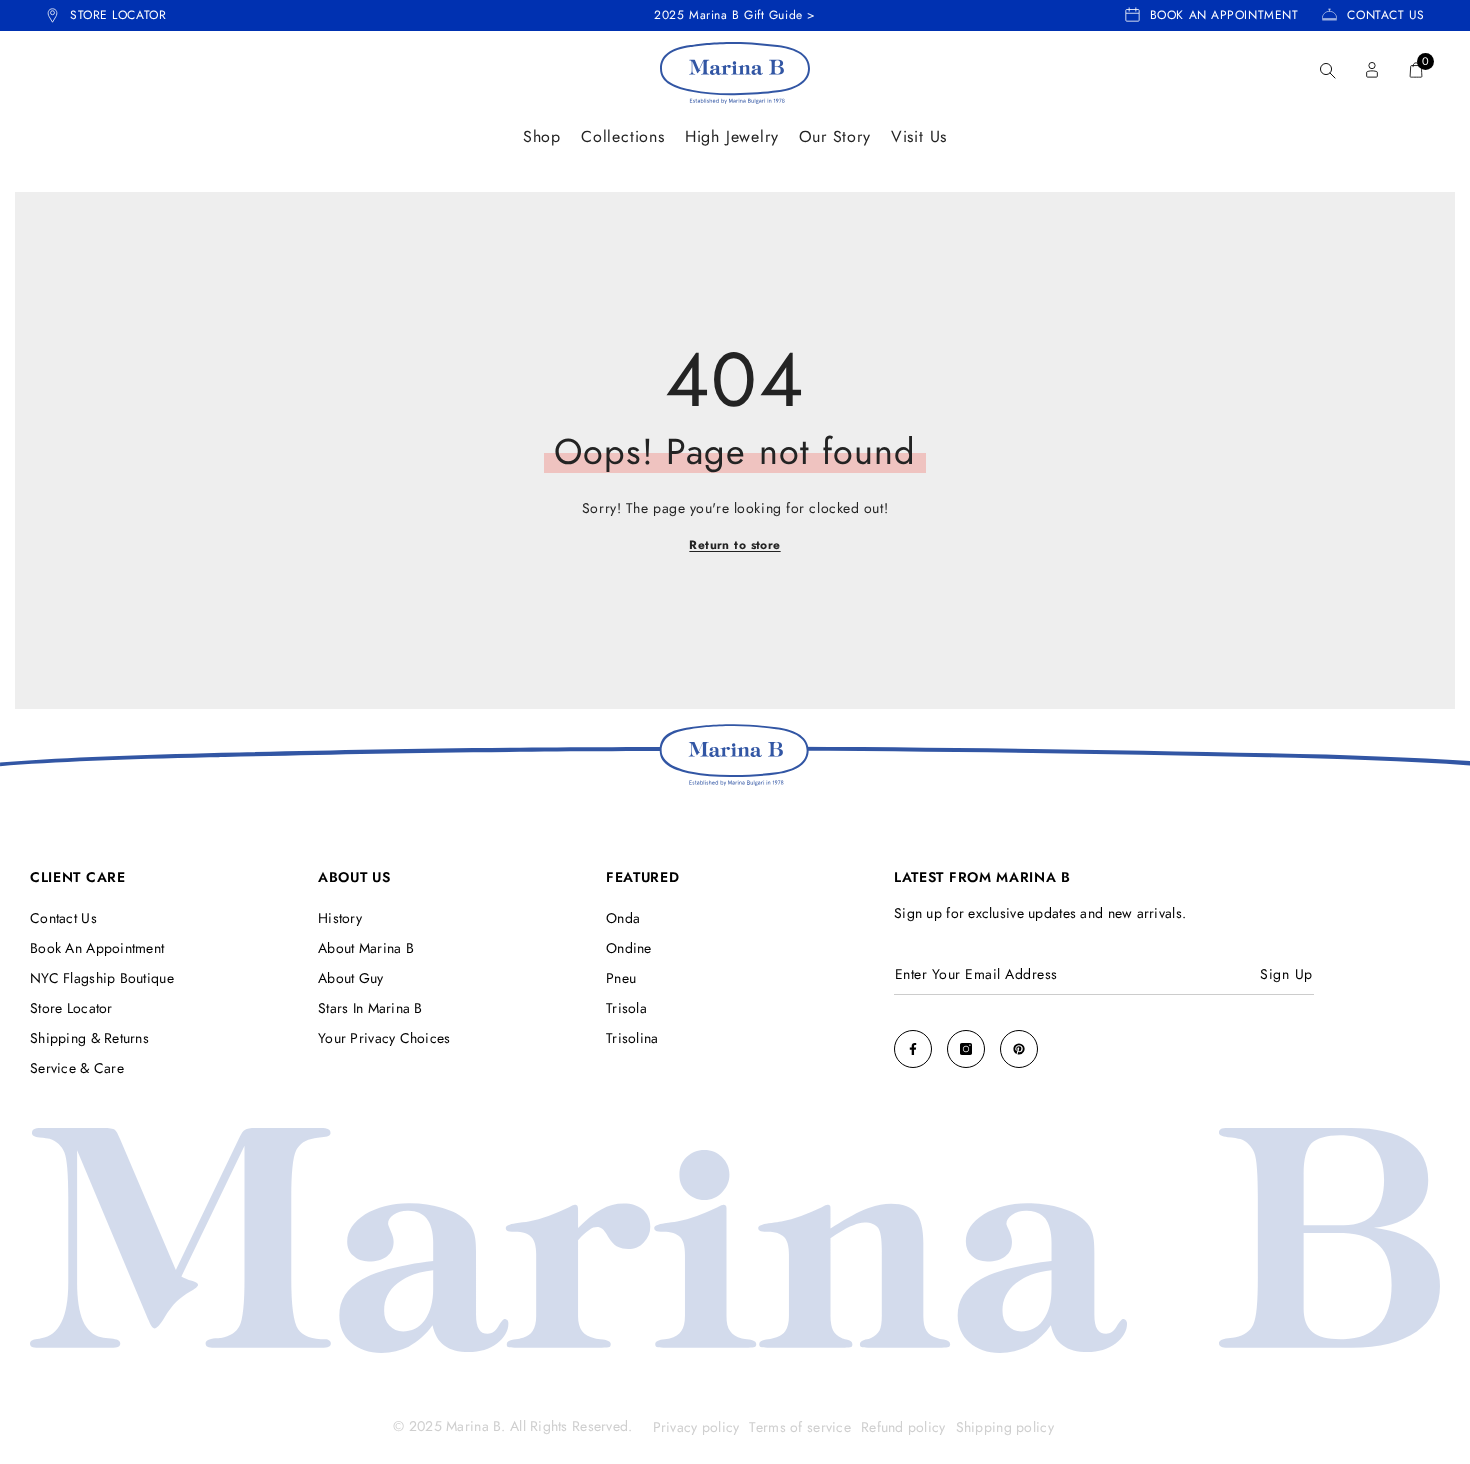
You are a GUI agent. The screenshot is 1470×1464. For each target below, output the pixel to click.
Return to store (734, 545)
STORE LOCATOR (118, 15)
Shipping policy (1005, 1427)
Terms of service (799, 1427)
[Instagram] (966, 1049)
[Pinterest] (1019, 1049)
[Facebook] (913, 1049)
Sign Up (1286, 974)
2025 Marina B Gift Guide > (735, 15)
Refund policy (903, 1427)
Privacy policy (696, 1427)
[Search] (1328, 70)
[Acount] (1372, 70)
